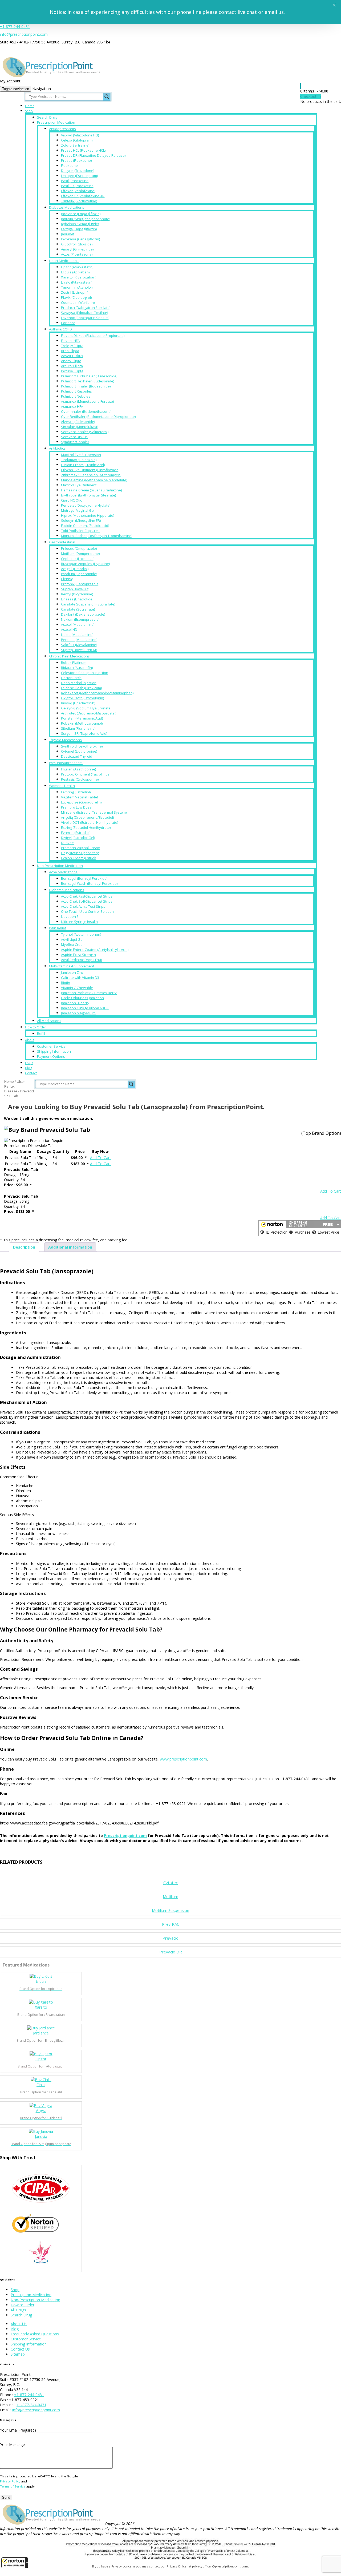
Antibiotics (57, 448)
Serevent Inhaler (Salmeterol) (85, 432)
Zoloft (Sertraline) (75, 145)
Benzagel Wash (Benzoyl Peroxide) (89, 883)
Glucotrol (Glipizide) (77, 244)
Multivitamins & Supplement (72, 966)
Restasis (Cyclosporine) (80, 779)
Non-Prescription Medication (60, 866)
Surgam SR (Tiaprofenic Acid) (84, 733)
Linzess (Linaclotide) (77, 599)
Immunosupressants (66, 763)
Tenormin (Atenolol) (77, 287)
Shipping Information (54, 1051)
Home (30, 106)
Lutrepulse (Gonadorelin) (81, 802)
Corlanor (68, 323)
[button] (15, 2563)
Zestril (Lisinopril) (75, 292)
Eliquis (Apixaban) (75, 272)
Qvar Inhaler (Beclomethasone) (86, 411)
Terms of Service (13, 2486)
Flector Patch (71, 678)
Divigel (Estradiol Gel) (78, 838)
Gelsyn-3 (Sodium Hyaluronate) (86, 708)
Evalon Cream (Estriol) (78, 858)
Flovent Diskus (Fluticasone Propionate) (93, 336)
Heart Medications (64, 261)
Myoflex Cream (73, 944)
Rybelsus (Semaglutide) (80, 224)
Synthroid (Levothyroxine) (82, 746)
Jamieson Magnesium (78, 1013)
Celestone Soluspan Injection (85, 673)
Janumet (68, 234)
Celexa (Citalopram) (77, 140)
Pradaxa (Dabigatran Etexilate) (86, 308)
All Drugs (18, 2310)
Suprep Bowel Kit (75, 589)
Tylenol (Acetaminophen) (81, 934)
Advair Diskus (72, 356)
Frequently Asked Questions (35, 2334)
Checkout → (311, 96)
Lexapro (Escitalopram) (79, 176)
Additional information (70, 1247)
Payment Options (51, 1056)
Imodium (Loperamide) (79, 574)
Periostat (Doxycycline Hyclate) (86, 505)
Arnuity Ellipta (72, 366)
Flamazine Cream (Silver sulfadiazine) (91, 490)
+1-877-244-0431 (15, 27)
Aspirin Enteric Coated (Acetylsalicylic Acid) (95, 950)
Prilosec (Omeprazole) (79, 548)
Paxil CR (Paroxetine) (78, 186)
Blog (29, 1068)
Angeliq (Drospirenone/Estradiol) (87, 817)
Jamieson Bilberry (75, 1003)
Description (24, 1247)
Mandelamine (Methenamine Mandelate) (94, 480)
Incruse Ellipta (72, 371)
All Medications (49, 1021)
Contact (31, 1073)
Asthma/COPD (60, 329)
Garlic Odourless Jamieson (82, 998)
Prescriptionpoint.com (125, 1836)
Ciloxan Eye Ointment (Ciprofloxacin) (90, 470)
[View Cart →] (301, 86)
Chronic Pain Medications (69, 656)
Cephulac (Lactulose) (78, 559)
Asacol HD (69, 629)
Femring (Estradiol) (76, 792)
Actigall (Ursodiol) (75, 569)
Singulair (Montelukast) (80, 427)
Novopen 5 (70, 916)
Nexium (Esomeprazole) (80, 619)
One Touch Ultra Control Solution (87, 911)
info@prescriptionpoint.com (24, 34)
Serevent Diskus (74, 437)
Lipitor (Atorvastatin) (77, 267)
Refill (41, 1033)
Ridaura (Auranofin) (77, 668)
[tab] (24, 1247)
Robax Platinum (74, 663)
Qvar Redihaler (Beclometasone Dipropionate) (98, 417)
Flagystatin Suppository (80, 853)
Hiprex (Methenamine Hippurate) (88, 515)
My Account (10, 81)
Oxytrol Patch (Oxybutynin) (82, 698)
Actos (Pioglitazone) (77, 254)
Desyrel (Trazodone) (78, 171)
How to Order (36, 1027)
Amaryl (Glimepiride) (77, 249)
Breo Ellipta (70, 351)
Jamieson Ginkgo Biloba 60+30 (85, 1008)
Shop (29, 111)
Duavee (67, 843)
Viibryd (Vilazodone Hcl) (80, 135)
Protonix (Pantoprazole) (80, 584)
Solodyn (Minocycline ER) (81, 520)
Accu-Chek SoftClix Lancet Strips (87, 901)
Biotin (66, 983)
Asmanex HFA (72, 406)
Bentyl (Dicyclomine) (77, 594)
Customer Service (51, 1046)
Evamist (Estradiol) (76, 833)
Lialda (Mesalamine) (77, 635)
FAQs (29, 1063)
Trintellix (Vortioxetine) (79, 201)
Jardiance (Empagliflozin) (81, 214)
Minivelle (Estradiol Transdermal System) (94, 812)
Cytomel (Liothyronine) (79, 751)
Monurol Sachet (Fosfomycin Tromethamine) (97, 536)
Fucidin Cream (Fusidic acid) (83, 465)
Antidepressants (62, 129)
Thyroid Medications (65, 740)
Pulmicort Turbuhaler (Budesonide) (89, 376)
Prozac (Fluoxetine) (76, 160)
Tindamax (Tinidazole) (79, 460)
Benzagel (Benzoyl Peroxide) (84, 878)
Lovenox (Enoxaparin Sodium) (85, 318)
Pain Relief (58, 928)
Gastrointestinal (62, 542)
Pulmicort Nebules (76, 396)
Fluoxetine (69, 165)
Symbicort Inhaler (75, 442)
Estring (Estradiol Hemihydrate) (86, 827)
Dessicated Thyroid (77, 756)
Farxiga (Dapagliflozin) (79, 229)
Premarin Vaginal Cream (81, 848)
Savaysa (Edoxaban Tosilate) (84, 313)
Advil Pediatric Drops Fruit (82, 960)
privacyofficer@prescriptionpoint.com (220, 2566)
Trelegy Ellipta (72, 346)
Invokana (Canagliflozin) (80, 239)
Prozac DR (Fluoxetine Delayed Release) (93, 155)
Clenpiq (67, 579)
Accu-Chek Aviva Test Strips (83, 906)
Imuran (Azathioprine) (78, 769)
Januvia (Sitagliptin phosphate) (86, 219)
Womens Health (62, 786)
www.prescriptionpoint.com (183, 1759)
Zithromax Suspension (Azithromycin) (91, 475)
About (30, 1040)
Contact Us (20, 2349)
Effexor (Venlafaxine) (78, 191)
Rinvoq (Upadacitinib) (78, 703)
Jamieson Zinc (72, 972)
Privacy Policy (10, 2481)
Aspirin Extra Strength (78, 955)
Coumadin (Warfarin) (78, 302)
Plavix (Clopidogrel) (76, 297)
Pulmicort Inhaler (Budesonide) (86, 386)
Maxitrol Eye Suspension (81, 455)
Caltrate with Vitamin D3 (80, 978)
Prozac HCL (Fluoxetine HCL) (83, 150)
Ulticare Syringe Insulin (79, 922)
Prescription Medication (56, 122)
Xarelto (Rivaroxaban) (79, 277)
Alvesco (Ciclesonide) (78, 422)
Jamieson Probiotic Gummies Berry (89, 993)
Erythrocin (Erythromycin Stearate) (88, 495)
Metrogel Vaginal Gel (78, 510)
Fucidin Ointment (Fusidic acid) (85, 526)
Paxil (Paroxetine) (75, 181)
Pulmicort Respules (76, 391)
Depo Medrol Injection (79, 683)
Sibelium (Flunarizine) (78, 728)
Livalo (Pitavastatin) (77, 282)
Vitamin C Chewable (77, 988)
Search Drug (47, 117)
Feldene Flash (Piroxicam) (81, 688)
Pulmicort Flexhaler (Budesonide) (88, 381)
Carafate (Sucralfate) (78, 609)
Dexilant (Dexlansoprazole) (83, 614)
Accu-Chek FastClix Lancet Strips (87, 896)
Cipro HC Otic (71, 500)
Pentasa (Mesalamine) (79, 640)
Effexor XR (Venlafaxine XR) (83, 196)
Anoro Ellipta (71, 361)
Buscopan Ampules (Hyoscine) (85, 564)
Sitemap (18, 2354)
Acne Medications (63, 872)
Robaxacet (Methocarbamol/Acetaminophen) (97, 693)
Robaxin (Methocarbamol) (82, 723)
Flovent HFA (70, 341)
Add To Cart (100, 1158)
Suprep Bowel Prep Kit (79, 650)
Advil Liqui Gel (72, 939)
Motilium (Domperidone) (80, 554)
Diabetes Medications (67, 207)
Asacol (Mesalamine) (78, 624)
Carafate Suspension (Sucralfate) (88, 604)
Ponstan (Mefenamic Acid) (82, 718)
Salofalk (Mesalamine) (79, 645)
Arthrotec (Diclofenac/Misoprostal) (89, 713)
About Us (19, 2324)
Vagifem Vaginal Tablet (80, 797)
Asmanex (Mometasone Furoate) (87, 401)
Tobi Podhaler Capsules (80, 531)
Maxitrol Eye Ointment (79, 485)
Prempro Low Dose (76, 807)
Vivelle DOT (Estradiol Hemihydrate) (90, 822)
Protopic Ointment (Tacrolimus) (86, 774)
